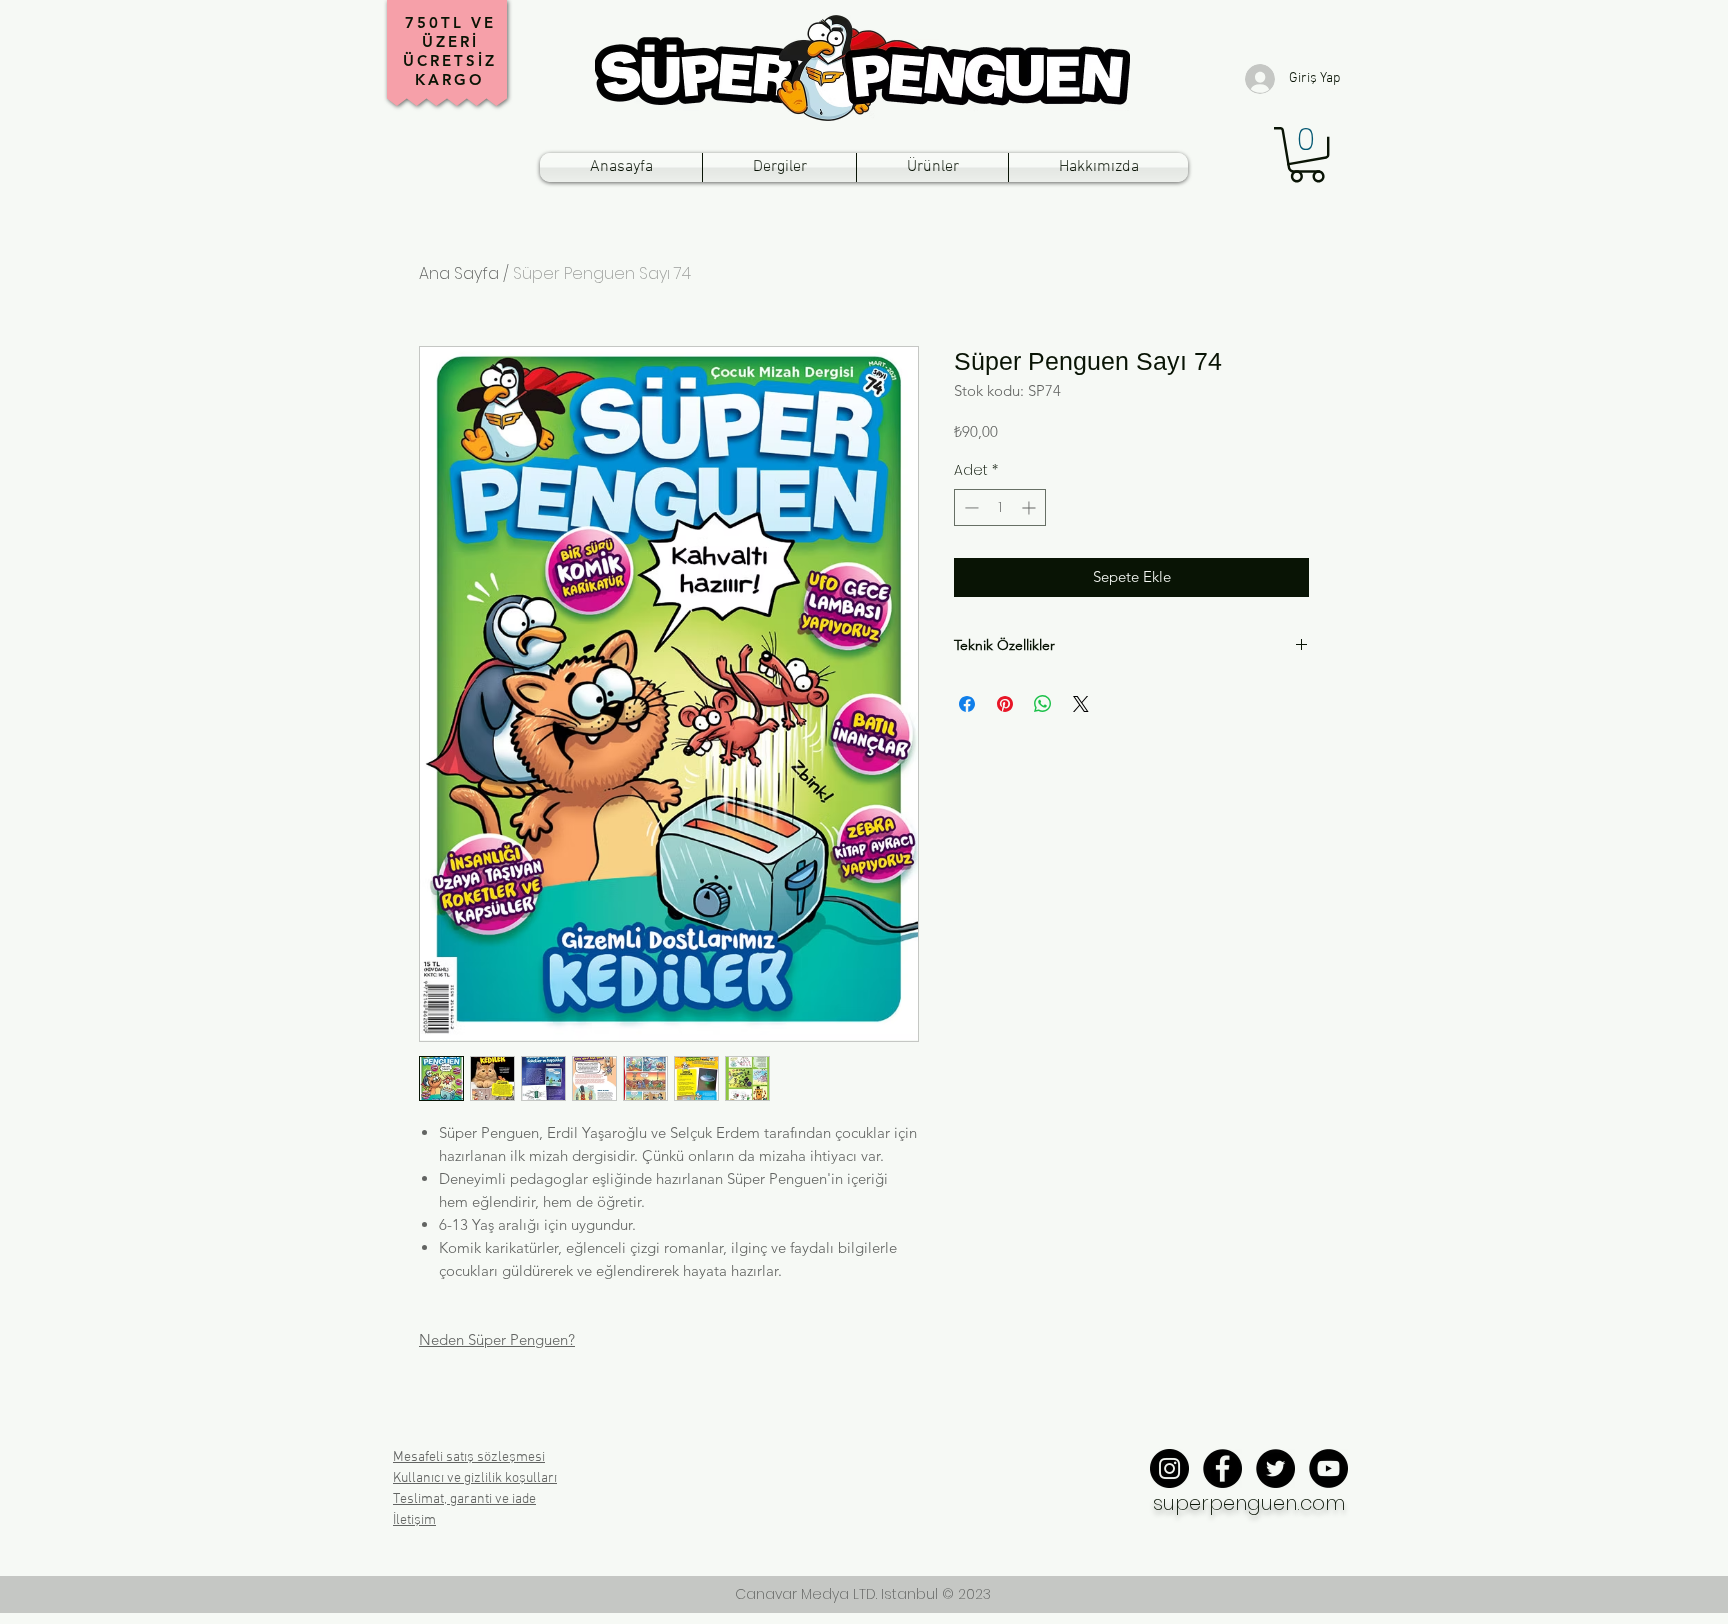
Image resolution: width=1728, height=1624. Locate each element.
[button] (1307, 154)
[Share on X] (1081, 704)
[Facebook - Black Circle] (1222, 1468)
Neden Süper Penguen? (497, 1339)
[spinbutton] (1000, 507)
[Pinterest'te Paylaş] (1005, 704)
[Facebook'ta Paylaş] (967, 704)
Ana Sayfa (459, 273)
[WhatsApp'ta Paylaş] (1043, 704)
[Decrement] (969, 507)
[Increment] (1030, 507)
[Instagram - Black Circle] (1169, 1468)
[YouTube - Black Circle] (1328, 1468)
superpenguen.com (1249, 1503)
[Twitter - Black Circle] (1275, 1468)
